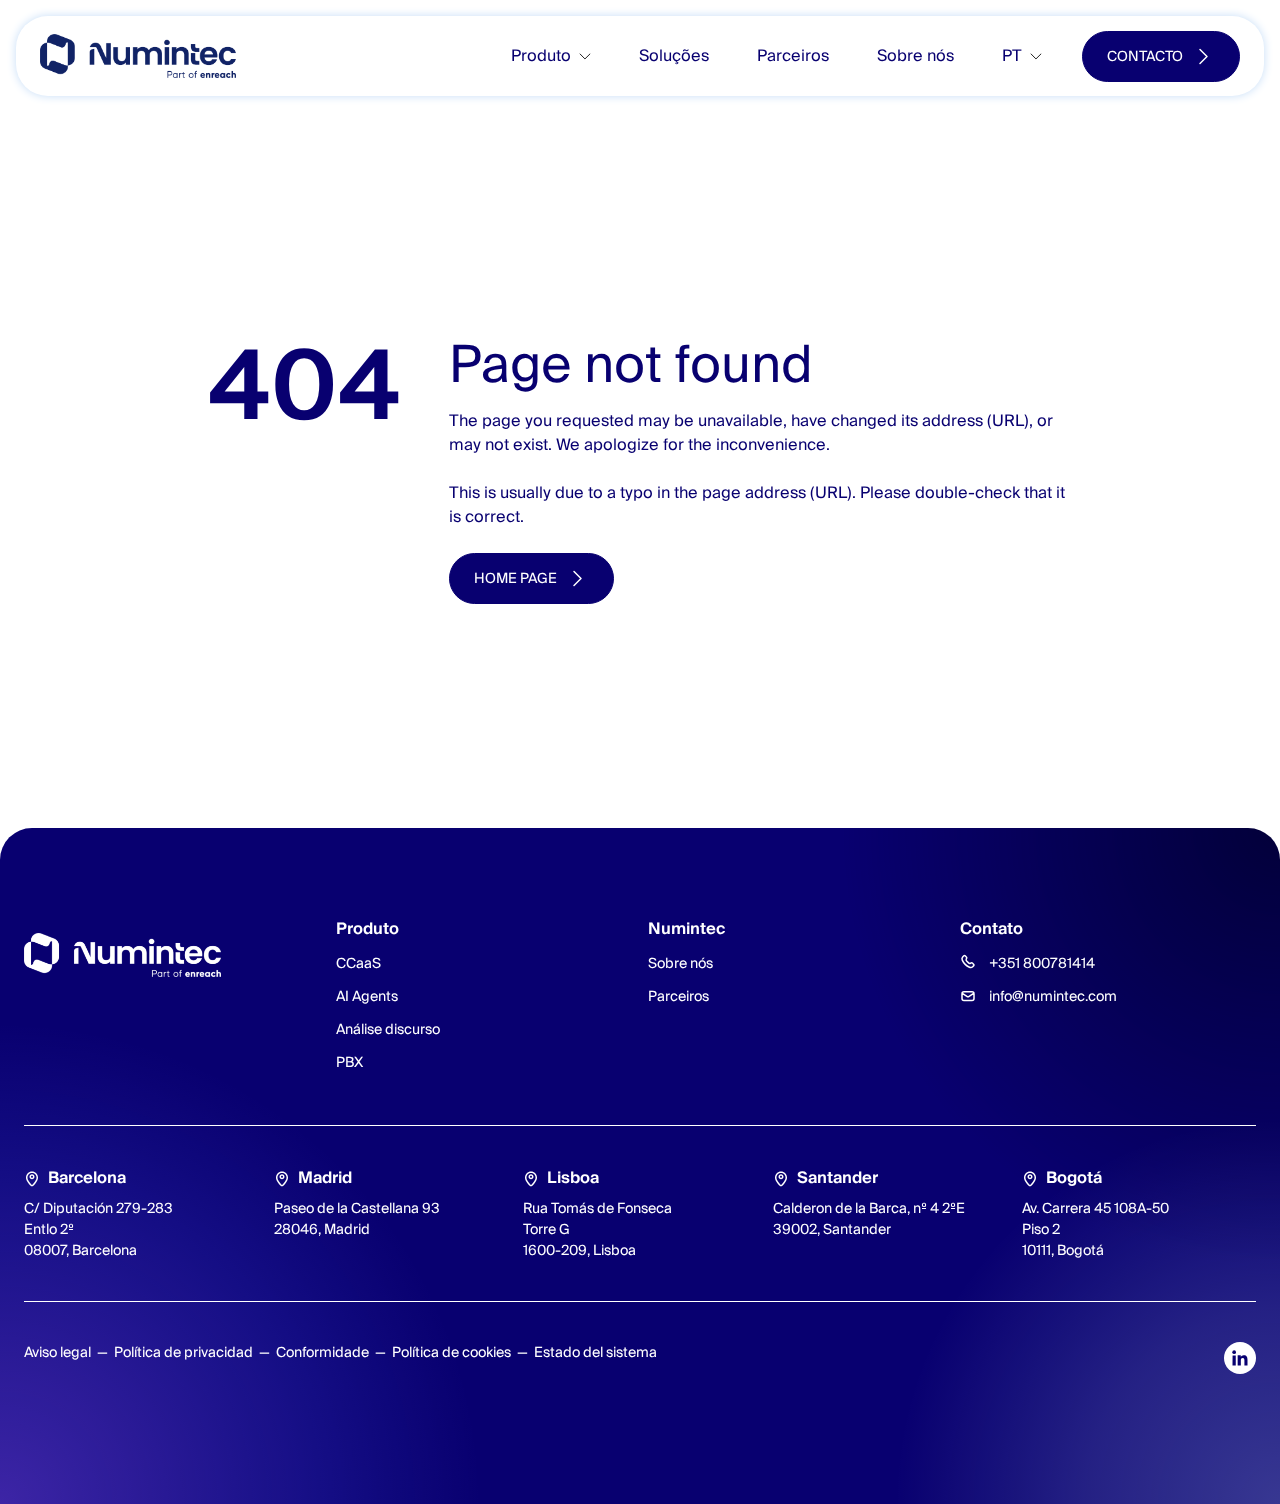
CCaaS (358, 963)
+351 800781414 (1042, 963)
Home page (515, 578)
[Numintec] (138, 56)
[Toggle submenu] (593, 56)
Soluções (674, 55)
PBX (349, 1062)
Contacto (1145, 56)
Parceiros (793, 55)
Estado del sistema (595, 1352)
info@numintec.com (1053, 996)
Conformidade (322, 1352)
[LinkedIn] (1240, 1358)
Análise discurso (388, 1029)
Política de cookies (451, 1352)
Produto (541, 55)
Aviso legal (57, 1352)
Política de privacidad (183, 1352)
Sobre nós (915, 55)
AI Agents (367, 996)
